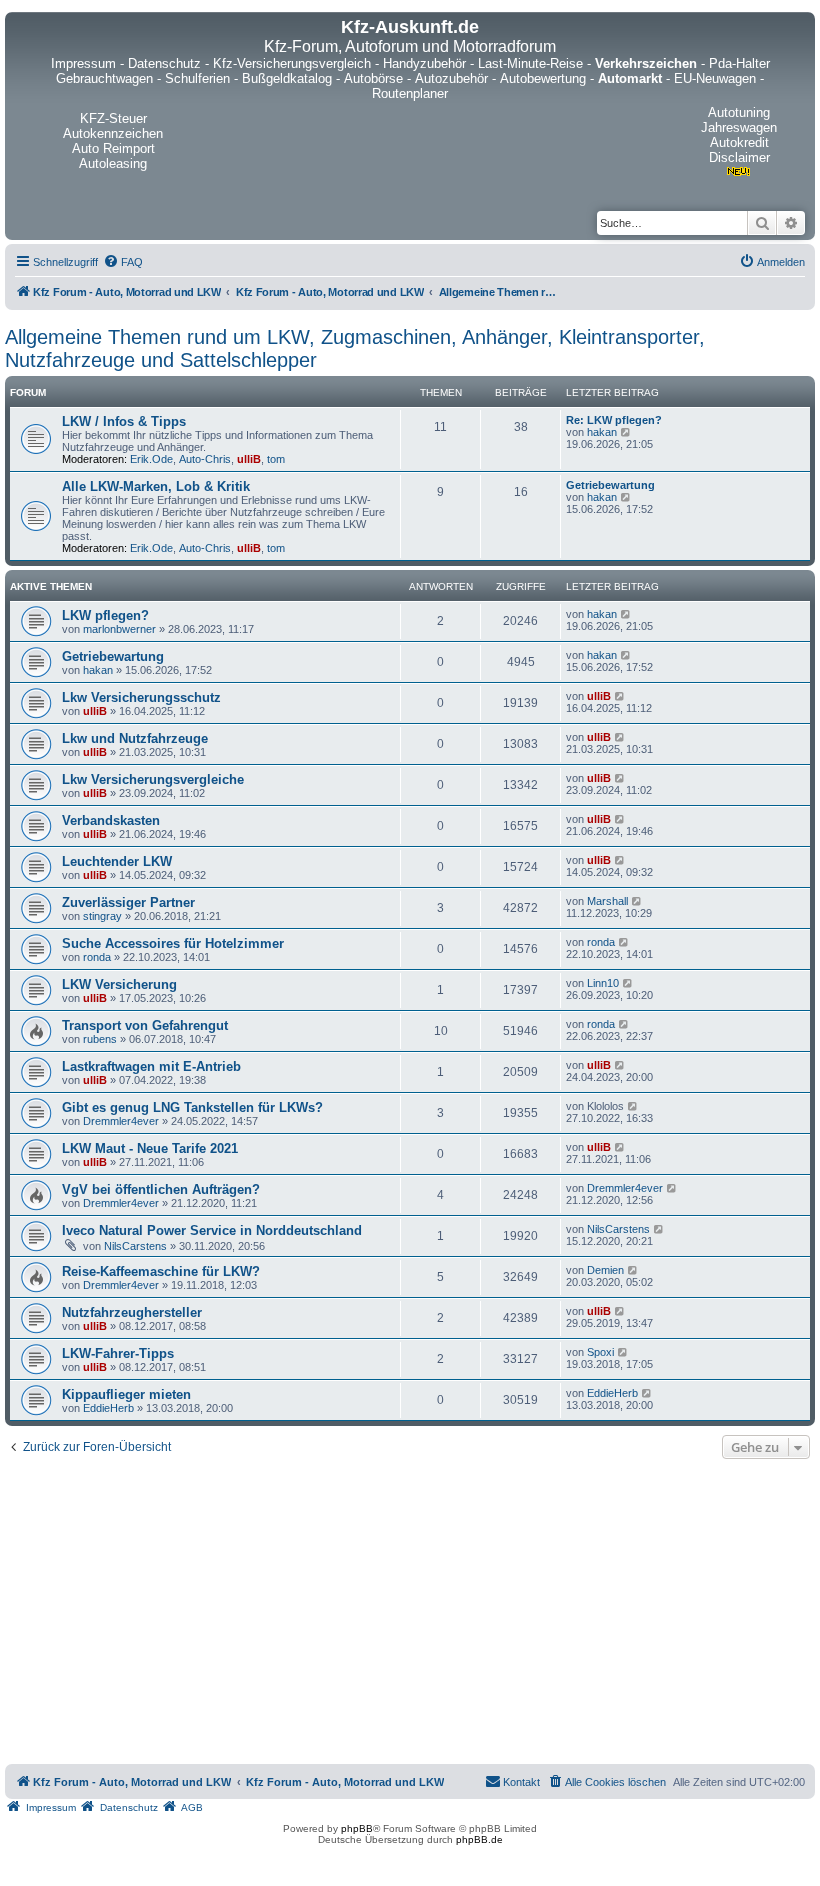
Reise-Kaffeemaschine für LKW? (161, 1271)
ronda (97, 957)
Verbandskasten (111, 820)
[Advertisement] (410, 1614)
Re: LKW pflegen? (614, 420)
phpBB (357, 1828)
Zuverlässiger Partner (128, 902)
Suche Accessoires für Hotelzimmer (173, 943)
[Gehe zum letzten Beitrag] (626, 614)
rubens (100, 1039)
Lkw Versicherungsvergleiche (153, 779)
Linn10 (603, 983)
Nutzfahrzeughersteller (132, 1312)
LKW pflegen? (105, 615)
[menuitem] (123, 262)
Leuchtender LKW (117, 861)
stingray (102, 916)
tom (276, 459)
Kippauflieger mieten (126, 1394)
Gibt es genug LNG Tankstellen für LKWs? (192, 1107)
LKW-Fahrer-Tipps (118, 1353)
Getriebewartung (610, 485)
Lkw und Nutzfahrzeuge (135, 738)
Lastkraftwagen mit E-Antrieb (151, 1066)
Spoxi (600, 1352)
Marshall (607, 901)
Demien (605, 1270)
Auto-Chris (205, 459)
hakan (602, 432)
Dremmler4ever (121, 1121)
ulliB (249, 459)
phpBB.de (479, 1839)
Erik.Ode (151, 459)
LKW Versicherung (119, 984)
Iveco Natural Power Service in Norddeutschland (212, 1230)
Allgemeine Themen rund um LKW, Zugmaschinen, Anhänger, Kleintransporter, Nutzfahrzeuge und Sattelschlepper (355, 348)
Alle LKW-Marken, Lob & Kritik (156, 486)
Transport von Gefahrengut (145, 1025)
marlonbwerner (119, 629)
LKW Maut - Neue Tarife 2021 (150, 1148)
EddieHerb (108, 1408)
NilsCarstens (135, 1246)
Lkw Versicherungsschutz (141, 697)
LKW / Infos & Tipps (124, 421)
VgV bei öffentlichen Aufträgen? (161, 1189)
